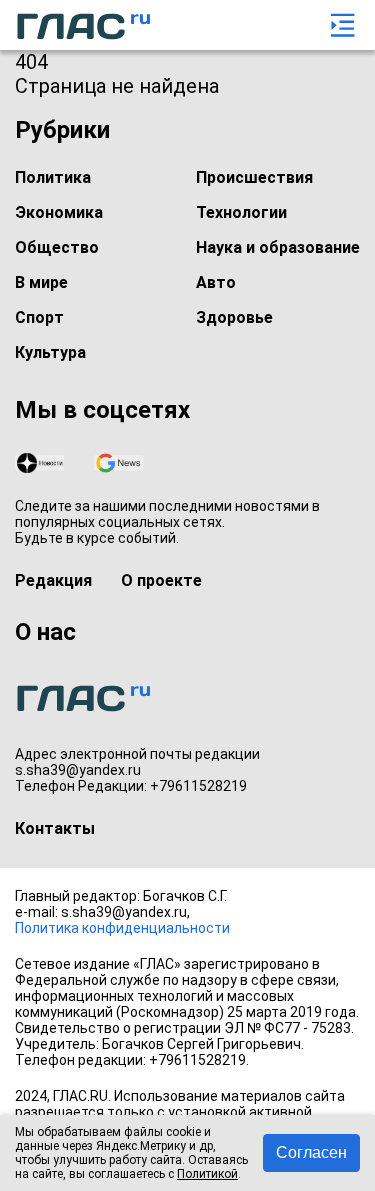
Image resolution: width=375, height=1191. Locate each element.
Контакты (55, 828)
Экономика (59, 212)
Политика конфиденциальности (122, 928)
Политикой (207, 1174)
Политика (53, 177)
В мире (41, 282)
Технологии (241, 212)
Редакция (53, 580)
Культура (50, 352)
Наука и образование (278, 247)
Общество (57, 247)
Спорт (39, 317)
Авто (216, 282)
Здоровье (234, 317)
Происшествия (254, 177)
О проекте (161, 580)
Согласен (311, 1152)
